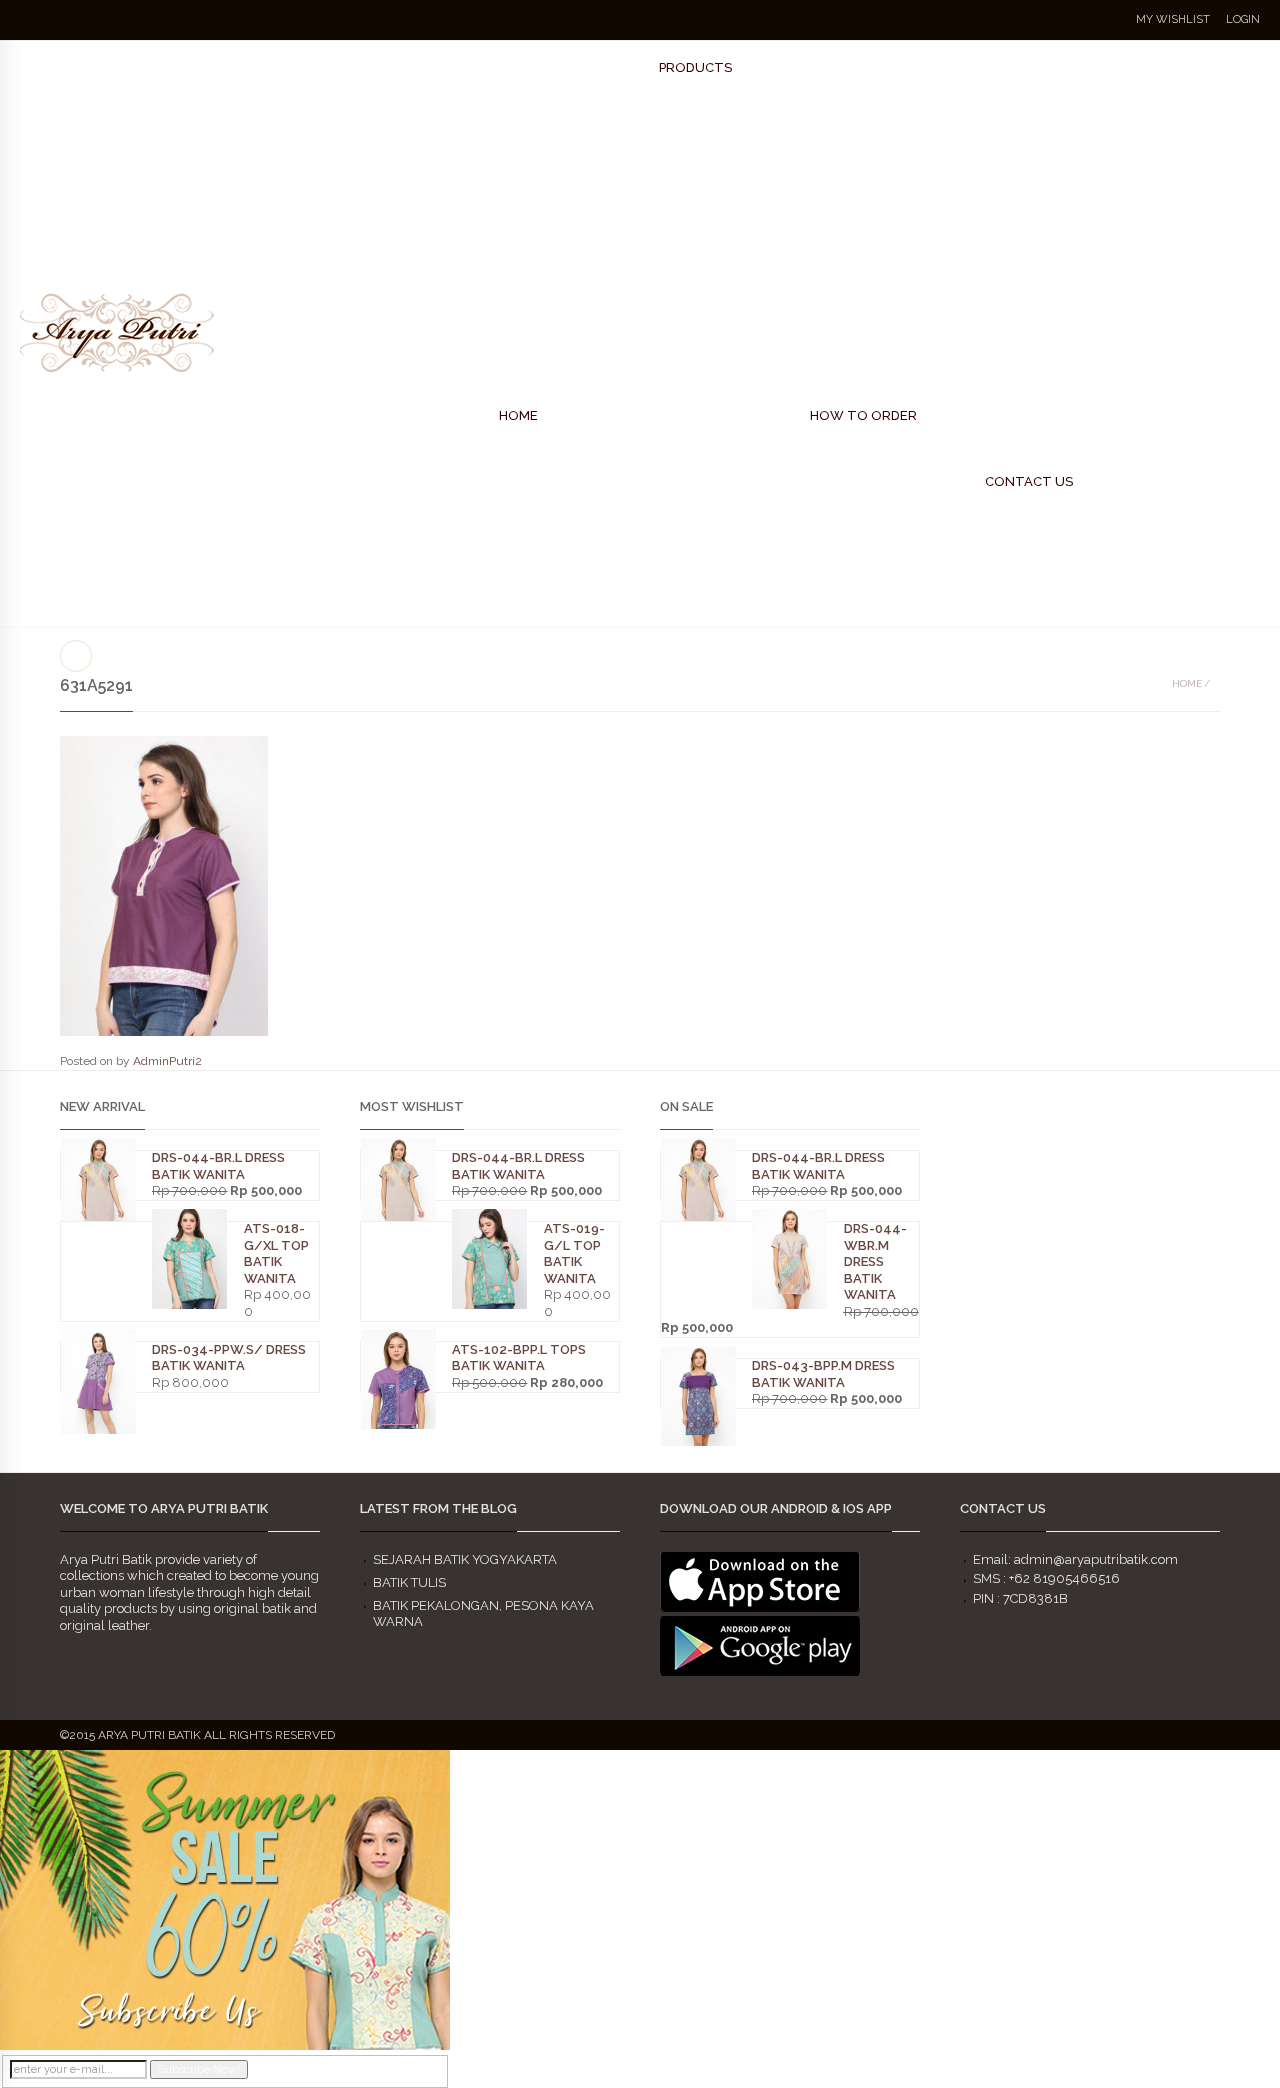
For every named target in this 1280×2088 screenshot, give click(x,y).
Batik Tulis (409, 1582)
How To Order (863, 415)
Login (1243, 19)
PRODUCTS (695, 67)
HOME (518, 415)
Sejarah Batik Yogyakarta (465, 1559)
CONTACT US (1029, 481)
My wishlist (1173, 19)
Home (1187, 683)
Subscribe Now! (199, 2069)
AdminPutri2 (167, 1061)
